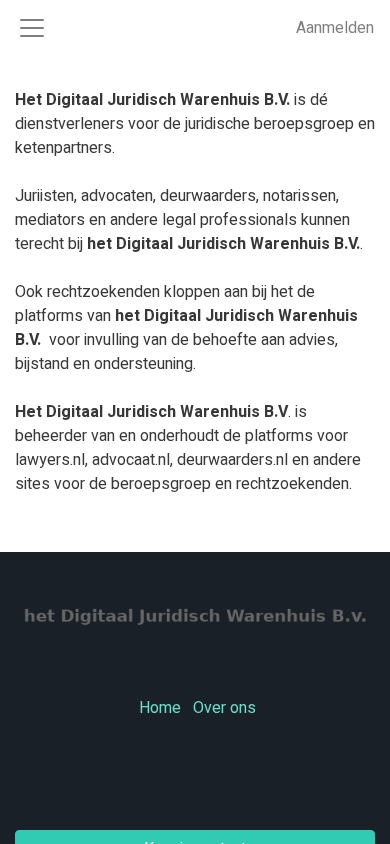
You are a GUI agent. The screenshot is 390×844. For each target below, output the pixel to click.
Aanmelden (335, 28)
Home (160, 708)
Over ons (224, 708)
